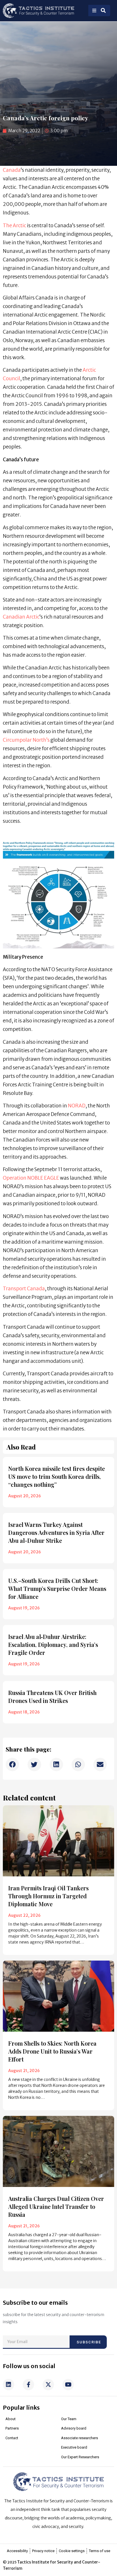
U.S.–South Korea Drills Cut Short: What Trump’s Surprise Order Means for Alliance (57, 1588)
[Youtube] (68, 2385)
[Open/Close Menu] (94, 11)
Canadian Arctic (21, 617)
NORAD (77, 1106)
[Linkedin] (9, 2385)
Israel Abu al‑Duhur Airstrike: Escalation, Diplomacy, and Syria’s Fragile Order (53, 1644)
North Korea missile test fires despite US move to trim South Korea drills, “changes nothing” (57, 1476)
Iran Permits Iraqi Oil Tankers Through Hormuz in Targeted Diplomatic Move (48, 1896)
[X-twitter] (48, 2385)
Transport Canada (24, 1289)
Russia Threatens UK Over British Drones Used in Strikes (52, 1697)
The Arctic (14, 226)
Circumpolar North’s (26, 740)
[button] (12, 1764)
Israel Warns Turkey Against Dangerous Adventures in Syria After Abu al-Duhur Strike (56, 1532)
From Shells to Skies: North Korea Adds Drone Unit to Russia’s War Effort (52, 2051)
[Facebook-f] (28, 2385)
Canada (12, 170)
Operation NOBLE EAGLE (31, 1178)
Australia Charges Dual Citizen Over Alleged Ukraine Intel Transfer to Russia (56, 2206)
